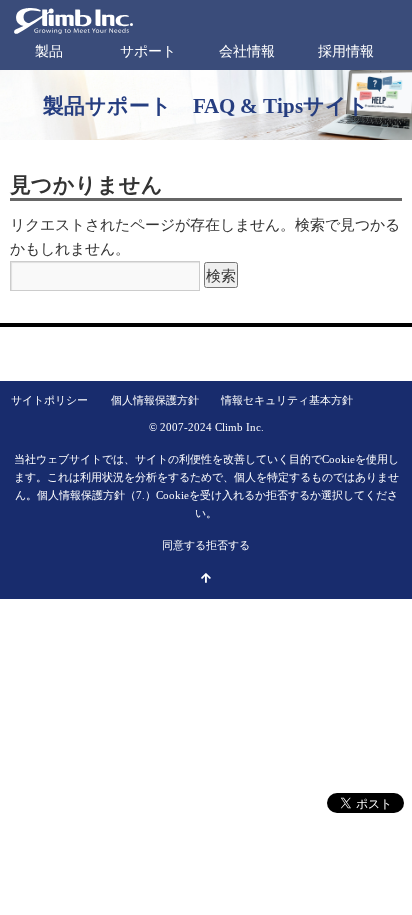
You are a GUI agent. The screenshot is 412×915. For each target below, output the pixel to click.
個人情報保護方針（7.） (96, 495)
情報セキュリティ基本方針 (287, 400)
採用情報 (346, 51)
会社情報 (247, 51)
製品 (49, 51)
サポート (148, 51)
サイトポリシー (49, 400)
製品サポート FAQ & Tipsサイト (206, 106)
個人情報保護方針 (155, 400)
